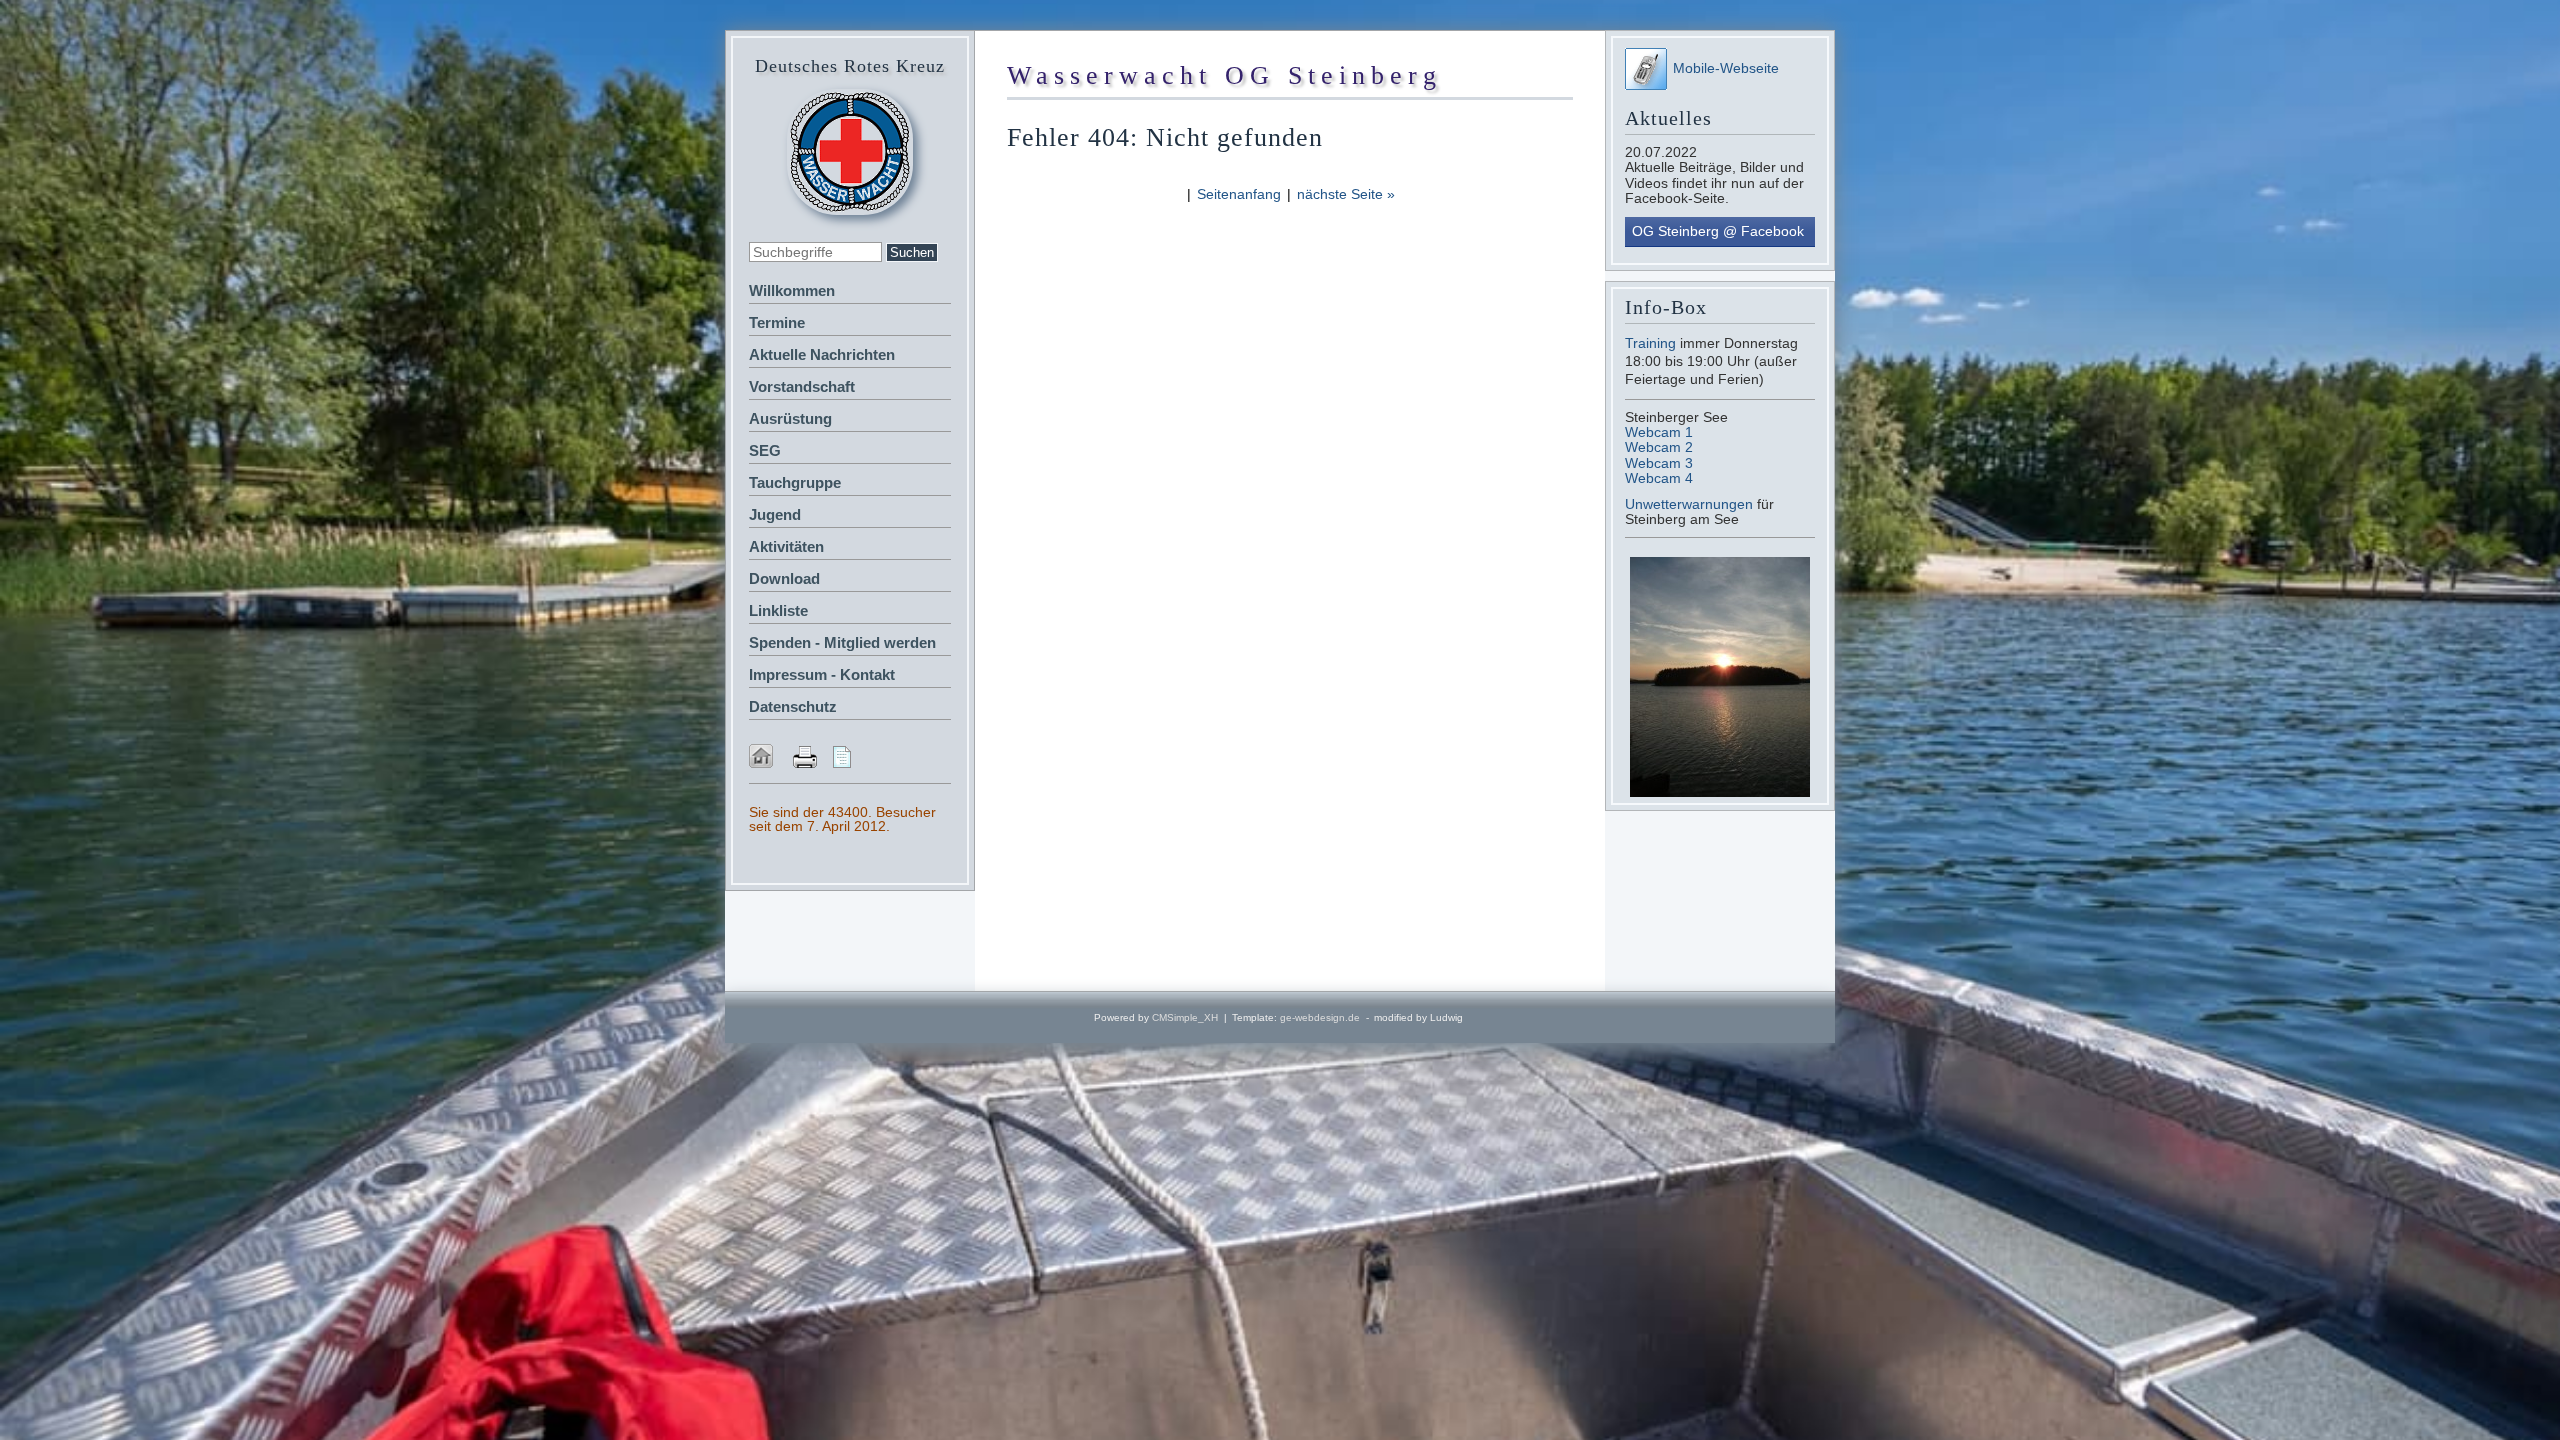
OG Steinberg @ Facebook (1718, 231)
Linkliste (778, 610)
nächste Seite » (1346, 194)
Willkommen (792, 290)
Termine (777, 322)
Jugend (775, 514)
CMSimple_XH (1185, 1017)
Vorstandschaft (802, 386)
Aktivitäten (786, 546)
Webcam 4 (1659, 478)
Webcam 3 (1659, 463)
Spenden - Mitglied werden (842, 642)
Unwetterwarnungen (1691, 504)
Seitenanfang (1239, 194)
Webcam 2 (1659, 447)
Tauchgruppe (795, 482)
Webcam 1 (1659, 432)
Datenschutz (793, 706)
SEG (765, 450)
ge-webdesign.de (1320, 1017)
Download (784, 578)
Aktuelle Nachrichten (822, 354)
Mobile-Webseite (1726, 68)
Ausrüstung (790, 418)
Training (1650, 343)
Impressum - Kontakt (822, 674)
